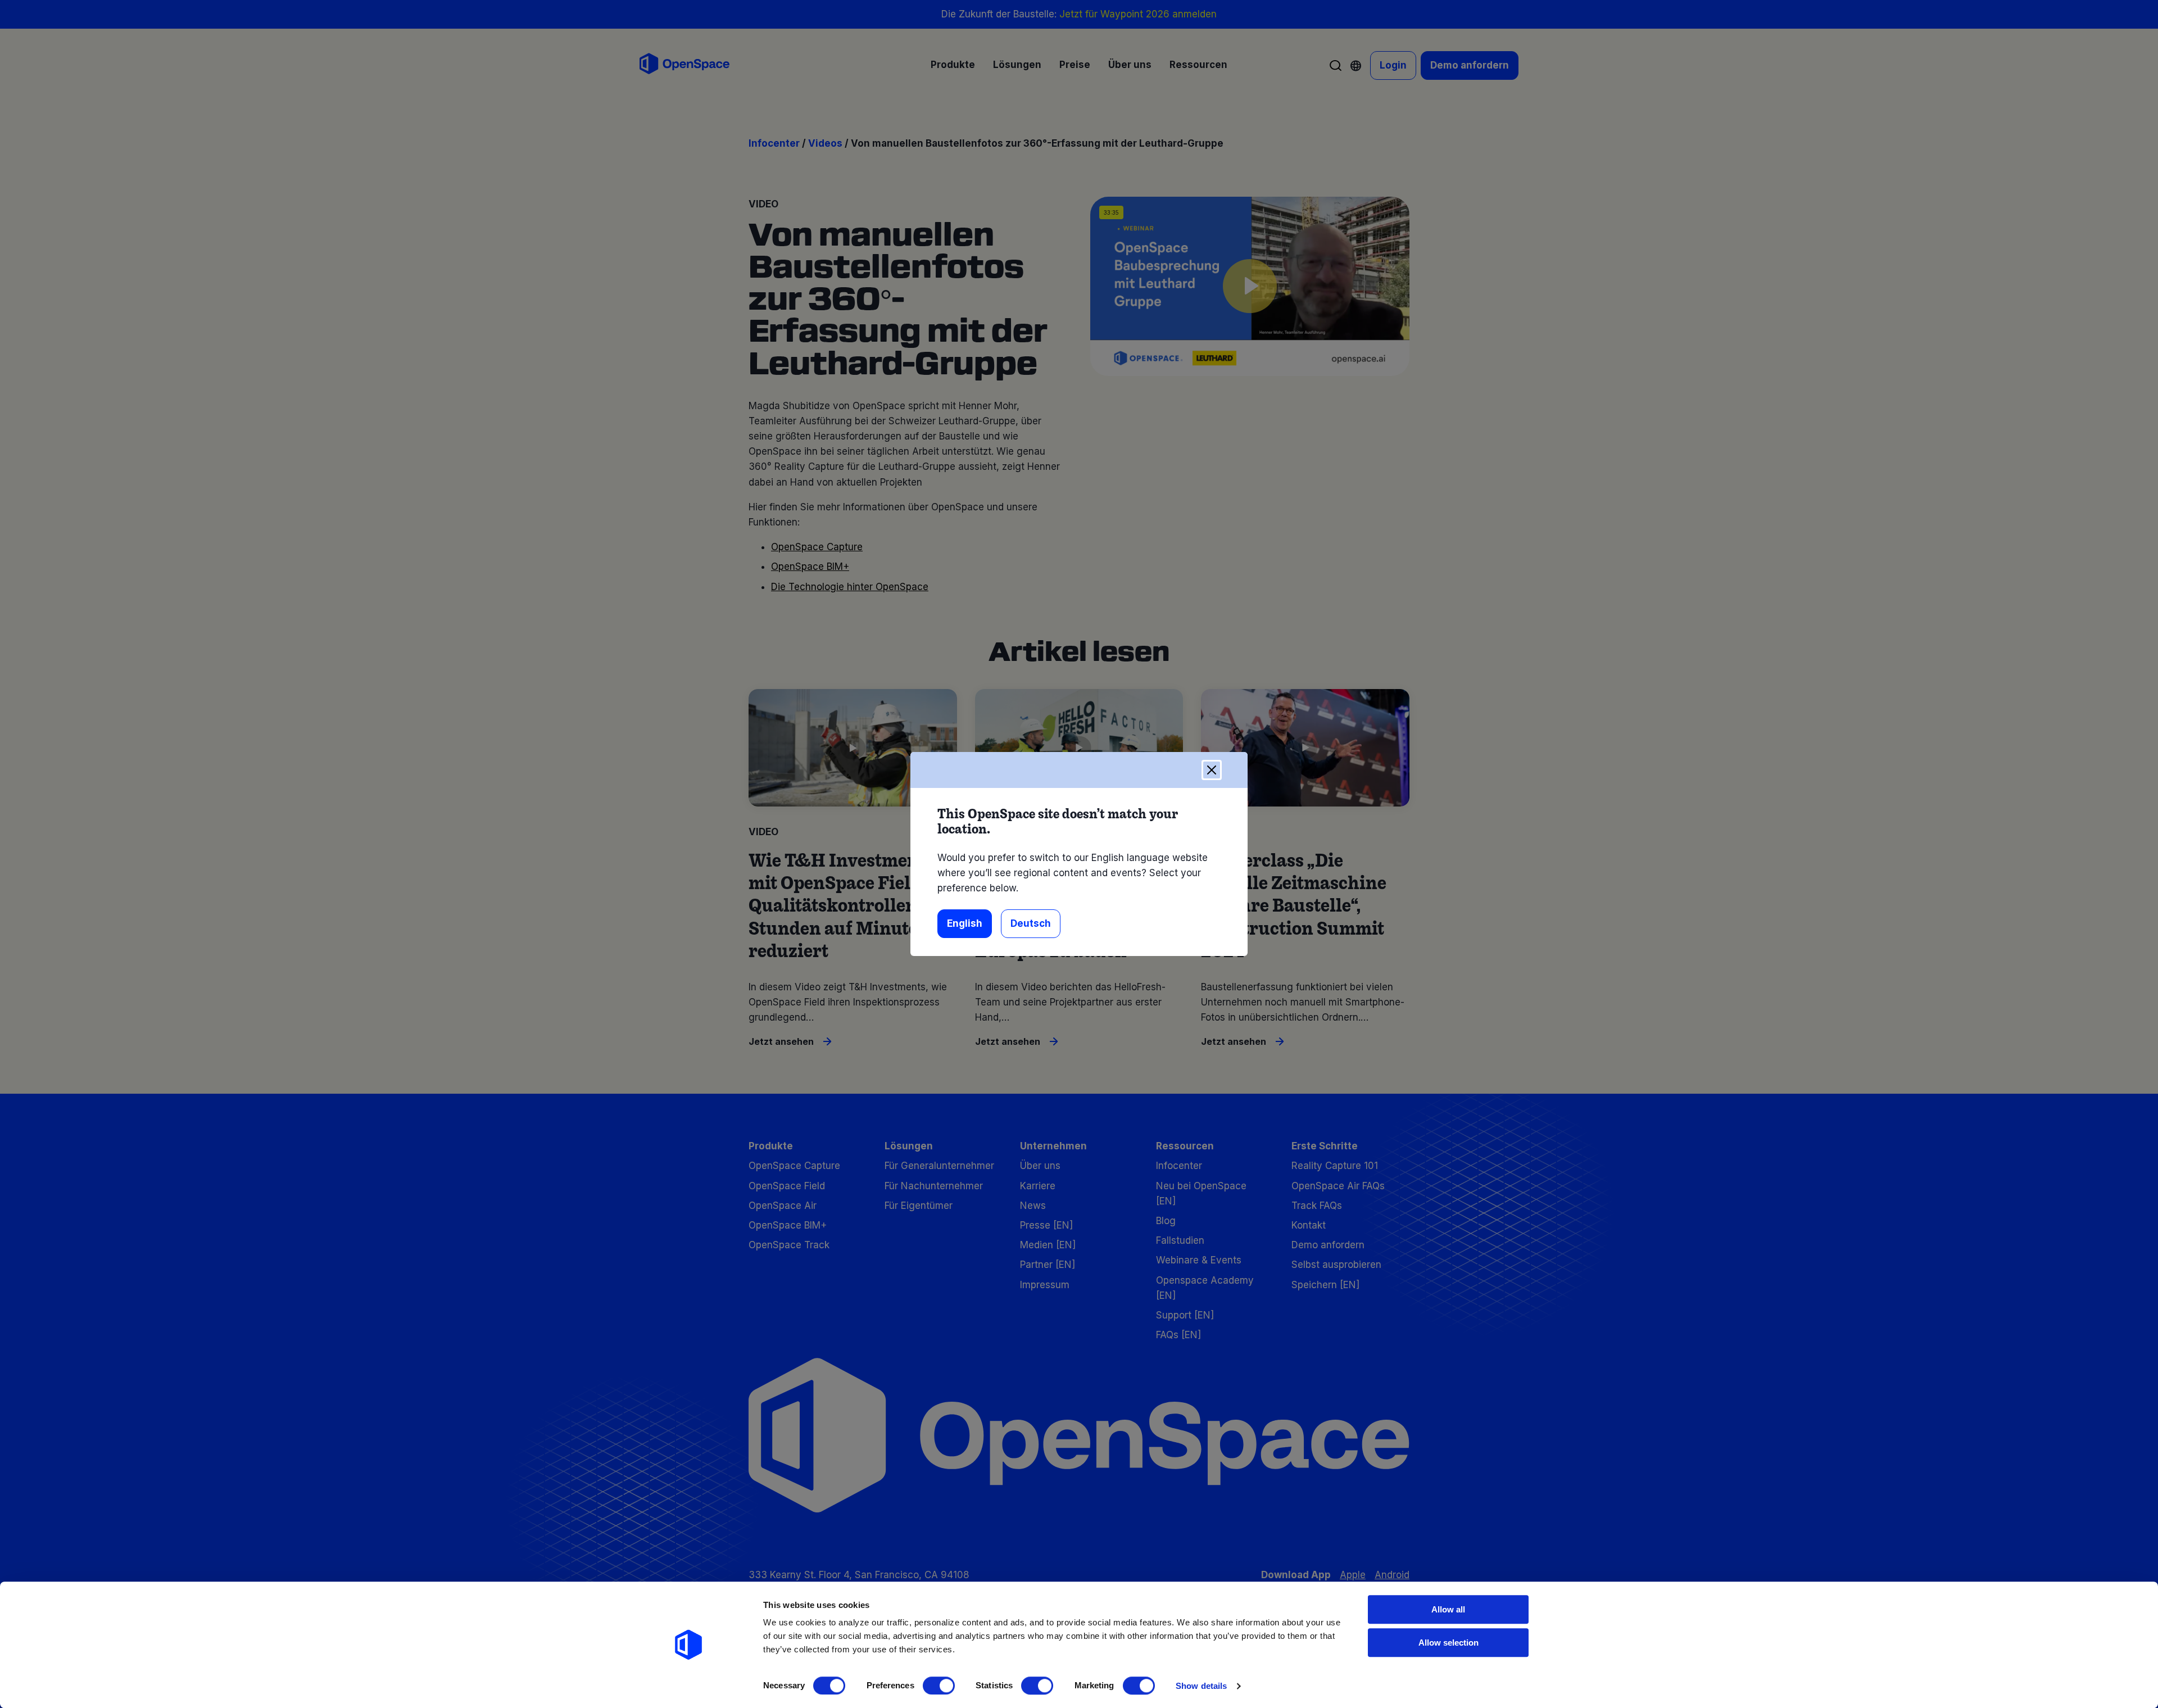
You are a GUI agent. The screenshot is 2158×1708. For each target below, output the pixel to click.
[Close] (1212, 770)
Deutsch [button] (1031, 923)
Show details (1201, 1686)
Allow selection (1449, 1643)
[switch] (939, 1686)
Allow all (1448, 1609)
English (965, 923)
